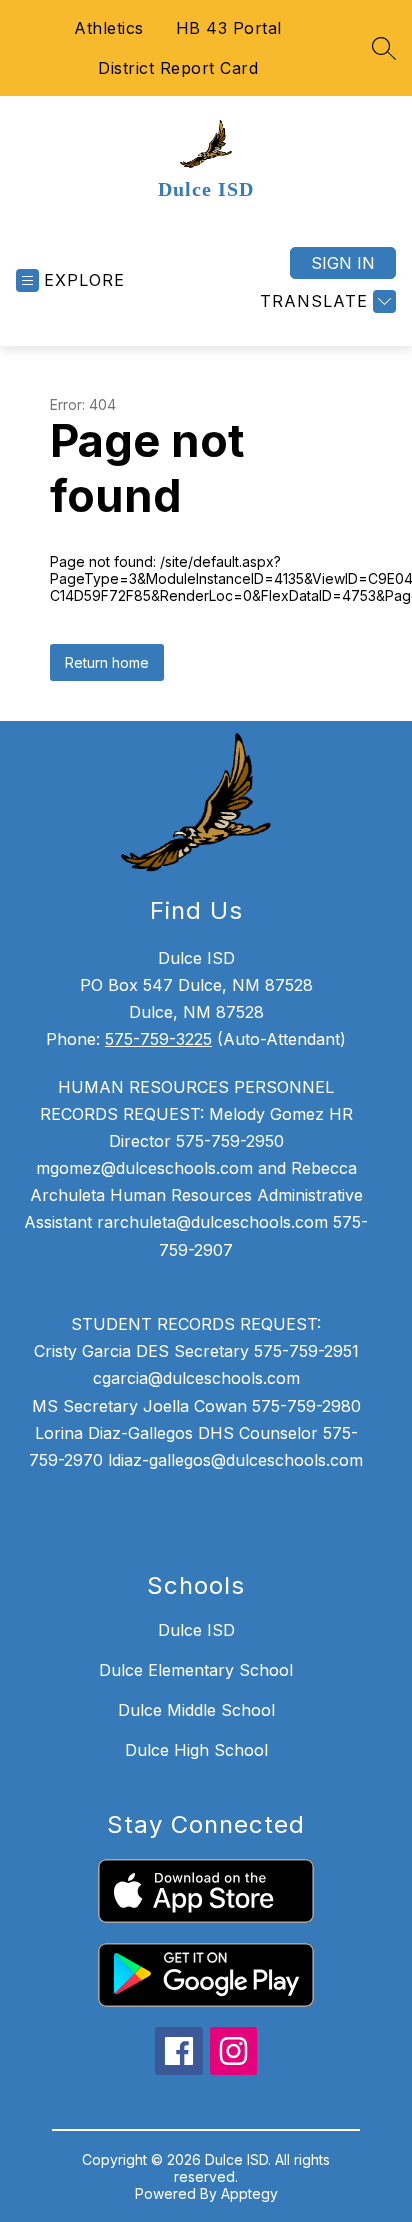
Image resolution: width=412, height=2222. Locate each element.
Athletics (109, 28)
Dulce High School (196, 1750)
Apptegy (249, 2193)
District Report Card (178, 68)
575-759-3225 (158, 1039)
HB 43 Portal (229, 28)
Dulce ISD (196, 1630)
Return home (107, 662)
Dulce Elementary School (196, 1670)
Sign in (343, 263)
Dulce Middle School (196, 1710)
